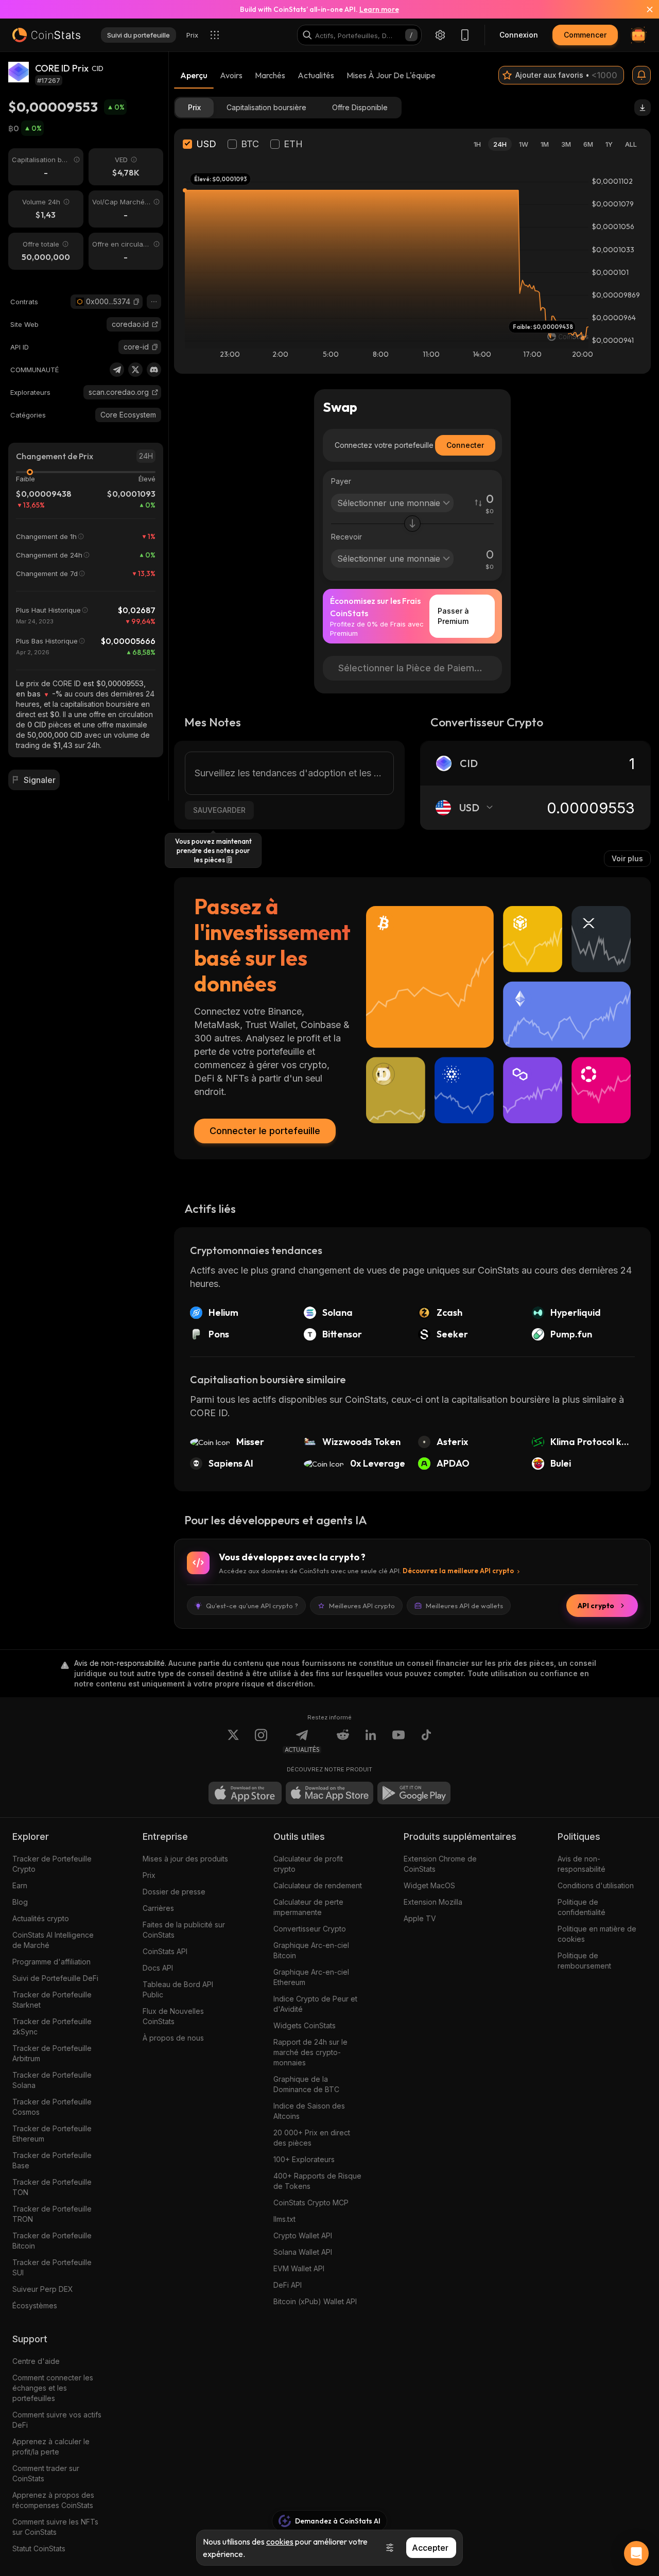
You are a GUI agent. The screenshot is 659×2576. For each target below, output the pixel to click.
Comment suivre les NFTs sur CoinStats (55, 2527)
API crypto (596, 1606)
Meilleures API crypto (362, 1606)
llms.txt (284, 2219)
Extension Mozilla (433, 1902)
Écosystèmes (35, 2305)
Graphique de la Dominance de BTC (306, 2084)
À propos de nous (173, 2038)
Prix (149, 1875)
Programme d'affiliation (51, 1962)
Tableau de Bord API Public (178, 1989)
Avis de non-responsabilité (582, 1864)
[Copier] (136, 302)
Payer (341, 481)
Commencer (585, 35)
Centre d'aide (36, 2361)
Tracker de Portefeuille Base (52, 2160)
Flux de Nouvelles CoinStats (173, 2016)
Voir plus (627, 858)
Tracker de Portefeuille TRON (52, 2214)
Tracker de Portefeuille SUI (52, 2267)
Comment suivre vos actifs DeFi (57, 2420)
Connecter (465, 445)
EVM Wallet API (299, 2268)
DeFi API (288, 2285)
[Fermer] (644, 9)
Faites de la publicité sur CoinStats (184, 1930)
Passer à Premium (453, 616)
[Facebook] (426, 1741)
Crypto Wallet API (303, 2235)
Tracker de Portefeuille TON (52, 2187)
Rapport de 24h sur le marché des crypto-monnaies (310, 2052)
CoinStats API (165, 1951)
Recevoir (346, 537)
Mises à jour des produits (185, 1859)
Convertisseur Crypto (310, 1929)
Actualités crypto (41, 1918)
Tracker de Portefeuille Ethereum (52, 2134)
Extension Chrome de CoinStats (440, 1864)
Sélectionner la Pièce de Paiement (413, 668)
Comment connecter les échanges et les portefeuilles (53, 2388)
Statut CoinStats (39, 2548)
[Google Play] (414, 1793)
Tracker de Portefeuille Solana (52, 2080)
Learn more (379, 9)
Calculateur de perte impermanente (308, 1907)
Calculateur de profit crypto (308, 1864)
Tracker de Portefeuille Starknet (52, 2000)
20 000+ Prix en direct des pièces (312, 2138)
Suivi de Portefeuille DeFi (55, 1978)
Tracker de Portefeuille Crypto (52, 1864)
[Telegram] (117, 370)
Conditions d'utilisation (596, 1885)
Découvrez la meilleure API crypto (458, 1571)
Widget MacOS (429, 1885)
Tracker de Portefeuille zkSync (52, 2026)
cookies (280, 2542)
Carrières (158, 1908)
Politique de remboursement (584, 1961)
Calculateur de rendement (318, 1885)
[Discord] (154, 370)
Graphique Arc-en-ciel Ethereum (311, 1977)
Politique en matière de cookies (597, 1934)
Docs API (158, 1968)
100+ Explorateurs (304, 2159)
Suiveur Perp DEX (43, 2289)
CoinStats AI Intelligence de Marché (53, 1940)
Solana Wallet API (303, 2252)
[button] (136, 302)
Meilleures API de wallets (464, 1606)
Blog (20, 1902)
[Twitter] (135, 370)
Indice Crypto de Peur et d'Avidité (315, 2004)
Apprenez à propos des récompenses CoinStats (53, 2500)
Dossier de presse (174, 1892)
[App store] (245, 1793)
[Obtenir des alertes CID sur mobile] (641, 75)
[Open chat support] (636, 2553)
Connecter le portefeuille (265, 1131)
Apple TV (420, 1918)
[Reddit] (343, 1741)
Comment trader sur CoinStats (46, 2473)
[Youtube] (398, 1741)
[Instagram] (261, 1741)
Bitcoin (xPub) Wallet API (315, 2301)
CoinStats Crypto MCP (311, 2203)
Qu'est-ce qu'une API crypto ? (252, 1606)
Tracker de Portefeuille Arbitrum (52, 2053)
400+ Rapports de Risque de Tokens (317, 2181)
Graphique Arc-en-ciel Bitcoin (311, 1950)
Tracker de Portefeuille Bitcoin (52, 2241)
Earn (20, 1885)
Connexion (519, 35)
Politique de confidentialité (582, 1907)
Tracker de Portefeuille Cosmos (52, 2107)
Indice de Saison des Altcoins (309, 2111)
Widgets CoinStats (305, 2025)
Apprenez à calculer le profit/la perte (51, 2447)
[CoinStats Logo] (46, 35)
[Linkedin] (371, 1741)
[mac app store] (329, 1793)
